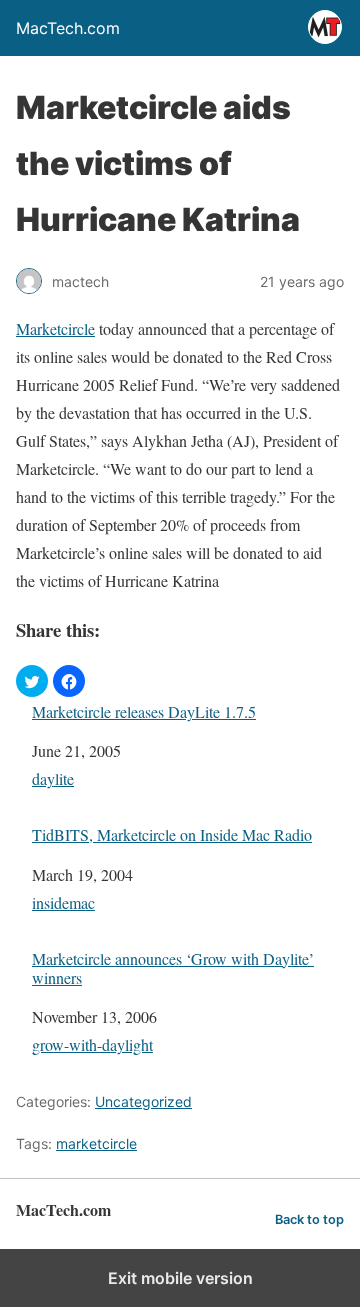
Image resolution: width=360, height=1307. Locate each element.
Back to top (309, 1219)
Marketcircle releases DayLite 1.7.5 (144, 711)
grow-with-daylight (92, 1044)
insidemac (63, 902)
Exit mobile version (180, 1278)
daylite (53, 778)
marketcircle (96, 1143)
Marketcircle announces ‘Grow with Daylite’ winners (173, 968)
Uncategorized (143, 1101)
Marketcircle (55, 328)
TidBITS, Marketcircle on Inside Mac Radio (172, 834)
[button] (32, 681)
